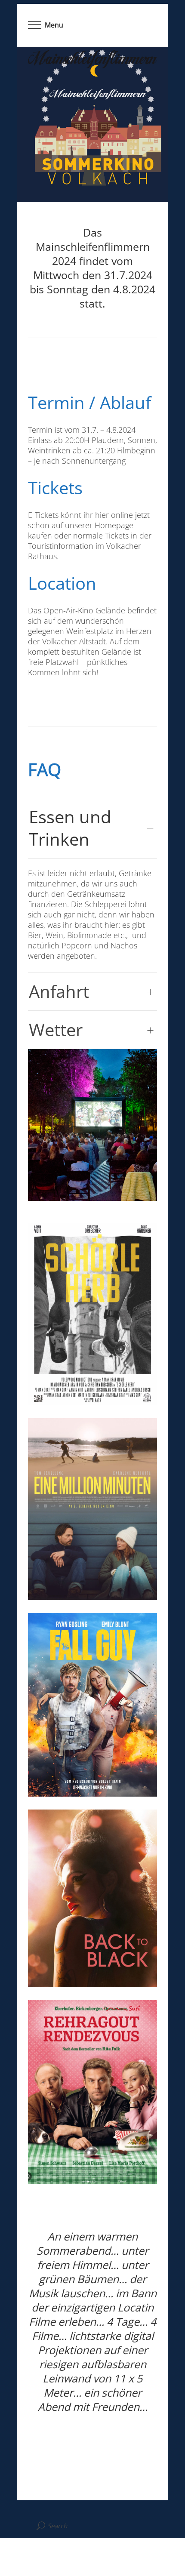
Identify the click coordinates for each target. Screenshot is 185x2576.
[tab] (92, 828)
